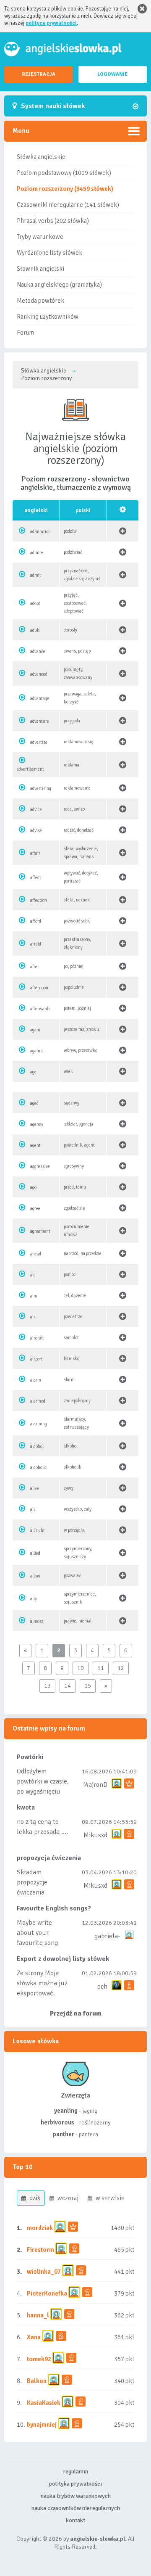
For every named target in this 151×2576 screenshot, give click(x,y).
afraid (36, 944)
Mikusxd (95, 1835)
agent (35, 1145)
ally (34, 1599)
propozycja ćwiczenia (49, 1858)
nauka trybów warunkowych (76, 2496)
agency (37, 1124)
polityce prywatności (51, 23)
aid (33, 1275)
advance (38, 651)
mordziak (40, 2228)
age (33, 1072)
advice (36, 810)
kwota (26, 1807)
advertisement (30, 769)
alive (35, 1489)
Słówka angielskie (41, 157)
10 (81, 1668)
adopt (35, 604)
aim (34, 1296)
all (33, 1510)
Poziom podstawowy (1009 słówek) (64, 173)
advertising (41, 789)
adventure (40, 721)
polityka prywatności (75, 2484)
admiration (40, 532)
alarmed (38, 1401)
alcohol (37, 1447)
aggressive (40, 1166)
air (33, 1317)
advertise (39, 742)
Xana (34, 2337)
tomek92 (39, 2359)
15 (88, 1686)
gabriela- (107, 1936)
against (37, 1051)
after (35, 967)
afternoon (39, 988)
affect (36, 878)
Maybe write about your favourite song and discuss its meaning (38, 1943)
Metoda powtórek (40, 301)
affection (39, 900)
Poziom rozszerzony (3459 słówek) (65, 189)
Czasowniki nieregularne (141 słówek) (68, 205)
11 (101, 1668)
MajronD (95, 1785)
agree (35, 1209)
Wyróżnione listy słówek (49, 253)
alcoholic (39, 1468)
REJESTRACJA (39, 74)
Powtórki (30, 1757)
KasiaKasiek (44, 2403)
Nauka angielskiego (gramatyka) (59, 285)
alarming (39, 1424)
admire (37, 553)
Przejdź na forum (76, 2013)
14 (68, 1686)
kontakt (75, 2520)
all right (38, 1531)
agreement (40, 1231)
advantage (40, 699)
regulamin (75, 2472)
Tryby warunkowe (40, 237)
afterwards (40, 1009)
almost (37, 1621)
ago (33, 1188)
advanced (39, 674)
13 (47, 1686)
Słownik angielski (40, 269)
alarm (36, 1380)
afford (36, 921)
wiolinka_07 (44, 2272)
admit (36, 575)
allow (35, 1576)
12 (121, 1668)
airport (36, 1359)
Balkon (37, 2381)
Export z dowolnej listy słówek (63, 1959)
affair (35, 853)
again (35, 1030)
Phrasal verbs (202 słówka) (53, 221)
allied (35, 1553)
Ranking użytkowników (48, 317)
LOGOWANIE (112, 74)
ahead (36, 1254)
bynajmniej (42, 2425)
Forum (25, 333)
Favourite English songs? (54, 1908)
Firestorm (40, 2250)
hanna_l (38, 2315)
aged (34, 1103)
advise (36, 831)
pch (102, 1987)
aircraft (37, 1338)
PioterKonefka (47, 2293)
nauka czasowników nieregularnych (76, 2508)
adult (35, 630)
